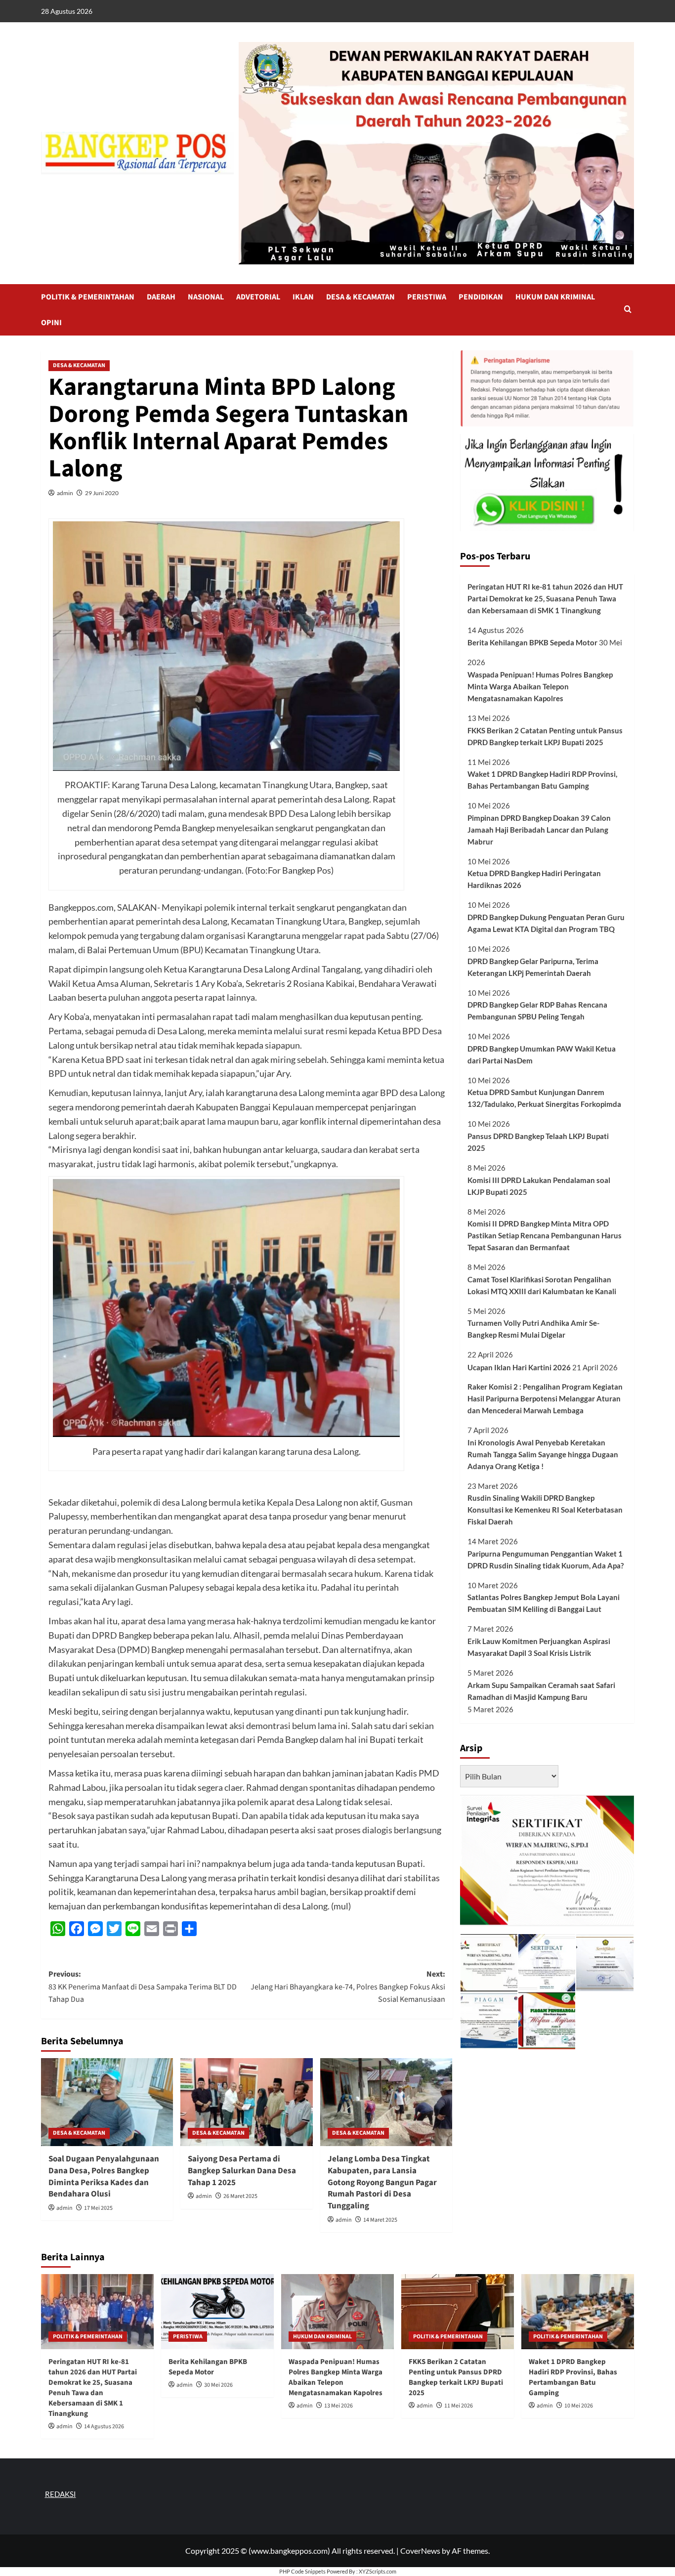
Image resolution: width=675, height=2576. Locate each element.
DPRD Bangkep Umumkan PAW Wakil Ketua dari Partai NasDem (542, 1055)
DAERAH (161, 297)
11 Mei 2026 (459, 2406)
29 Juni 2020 (102, 493)
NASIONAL (206, 297)
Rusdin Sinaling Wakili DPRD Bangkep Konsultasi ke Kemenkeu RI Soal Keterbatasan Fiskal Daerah (545, 1510)
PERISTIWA (427, 297)
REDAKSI (61, 2494)
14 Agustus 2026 (104, 2427)
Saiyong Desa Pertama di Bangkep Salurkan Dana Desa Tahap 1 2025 (242, 2171)
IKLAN (303, 297)
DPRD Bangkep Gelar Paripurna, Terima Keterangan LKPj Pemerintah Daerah (533, 967)
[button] (628, 310)
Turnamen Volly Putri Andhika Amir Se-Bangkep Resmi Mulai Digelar (533, 1329)
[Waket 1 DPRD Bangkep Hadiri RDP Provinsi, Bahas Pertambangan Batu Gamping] (578, 2312)
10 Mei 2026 (579, 2406)
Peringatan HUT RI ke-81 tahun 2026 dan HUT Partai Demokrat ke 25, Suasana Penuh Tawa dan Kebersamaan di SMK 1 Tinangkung (545, 598)
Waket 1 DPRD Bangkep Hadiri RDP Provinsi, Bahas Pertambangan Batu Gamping (542, 780)
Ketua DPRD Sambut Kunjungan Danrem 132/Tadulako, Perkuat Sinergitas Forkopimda (544, 1098)
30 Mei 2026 (218, 2385)
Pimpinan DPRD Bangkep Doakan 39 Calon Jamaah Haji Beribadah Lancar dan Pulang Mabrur (539, 830)
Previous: (143, 1987)
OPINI (51, 323)
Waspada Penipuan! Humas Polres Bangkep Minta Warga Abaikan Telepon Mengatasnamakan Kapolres (540, 686)
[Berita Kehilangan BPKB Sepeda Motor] (217, 2312)
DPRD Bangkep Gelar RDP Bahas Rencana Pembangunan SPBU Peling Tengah (537, 1011)
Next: (348, 1987)
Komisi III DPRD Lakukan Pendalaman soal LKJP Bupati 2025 (539, 1186)
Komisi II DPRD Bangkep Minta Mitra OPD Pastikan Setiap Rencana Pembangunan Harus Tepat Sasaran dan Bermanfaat (545, 1235)
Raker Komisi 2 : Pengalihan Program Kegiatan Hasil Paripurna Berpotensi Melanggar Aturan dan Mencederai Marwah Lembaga (545, 1398)
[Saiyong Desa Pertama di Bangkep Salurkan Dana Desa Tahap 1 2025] (246, 2102)
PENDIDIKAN (481, 297)
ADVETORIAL (258, 297)
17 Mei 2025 (98, 2208)
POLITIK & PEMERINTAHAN (88, 297)
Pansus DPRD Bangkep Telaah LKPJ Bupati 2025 (538, 1142)
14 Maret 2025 (380, 2220)
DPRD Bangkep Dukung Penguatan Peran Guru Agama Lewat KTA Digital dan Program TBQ (546, 923)
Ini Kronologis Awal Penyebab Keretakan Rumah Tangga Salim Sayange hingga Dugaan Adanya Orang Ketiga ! (543, 1454)
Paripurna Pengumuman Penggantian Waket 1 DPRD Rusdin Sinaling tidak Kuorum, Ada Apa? (546, 1560)
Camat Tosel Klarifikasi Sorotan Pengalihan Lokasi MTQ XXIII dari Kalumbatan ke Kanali (542, 1285)
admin (65, 493)
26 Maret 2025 (240, 2196)
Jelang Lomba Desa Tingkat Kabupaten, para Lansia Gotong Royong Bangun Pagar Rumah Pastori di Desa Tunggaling (382, 2182)
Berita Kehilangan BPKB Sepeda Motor (532, 642)
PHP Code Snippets (302, 2571)
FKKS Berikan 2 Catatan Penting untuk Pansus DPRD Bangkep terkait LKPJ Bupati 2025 (545, 736)
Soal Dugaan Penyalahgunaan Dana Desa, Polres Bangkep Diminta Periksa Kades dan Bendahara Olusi (104, 2176)
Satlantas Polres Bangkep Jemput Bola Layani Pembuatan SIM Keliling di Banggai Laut (544, 1603)
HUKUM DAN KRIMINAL (555, 297)
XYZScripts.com (378, 2571)
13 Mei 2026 (338, 2406)
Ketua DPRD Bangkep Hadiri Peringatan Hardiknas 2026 (534, 879)
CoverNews (420, 2551)
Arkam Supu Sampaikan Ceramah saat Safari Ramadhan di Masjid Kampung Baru (541, 1691)
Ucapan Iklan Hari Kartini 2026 (519, 1367)
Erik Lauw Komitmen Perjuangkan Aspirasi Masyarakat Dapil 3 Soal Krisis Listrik (539, 1647)
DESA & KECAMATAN (360, 297)
